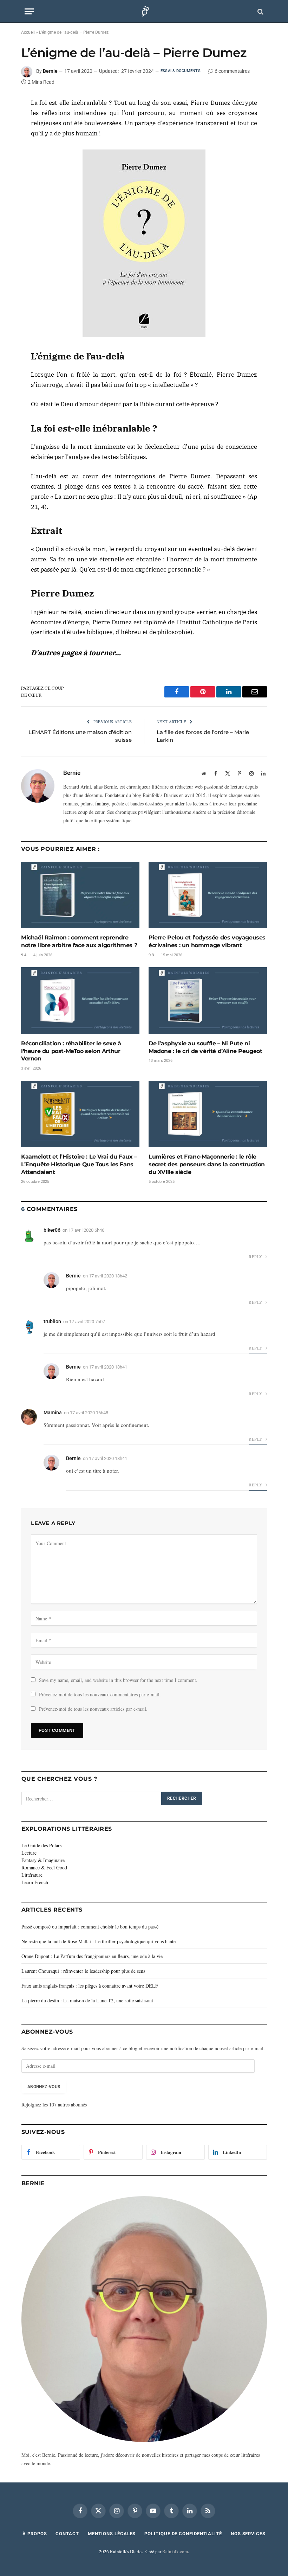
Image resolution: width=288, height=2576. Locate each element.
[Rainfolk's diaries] (144, 11)
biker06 (52, 1230)
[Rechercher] (260, 11)
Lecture (29, 1853)
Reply (256, 1256)
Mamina (53, 1413)
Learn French (35, 1882)
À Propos (35, 2534)
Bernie (50, 71)
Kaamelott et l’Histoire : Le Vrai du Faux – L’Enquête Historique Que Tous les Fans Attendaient (79, 1164)
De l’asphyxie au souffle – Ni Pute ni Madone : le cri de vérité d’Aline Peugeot (205, 1047)
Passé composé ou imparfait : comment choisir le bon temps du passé (90, 1927)
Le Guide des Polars (41, 1845)
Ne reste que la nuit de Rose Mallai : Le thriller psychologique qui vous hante (99, 1941)
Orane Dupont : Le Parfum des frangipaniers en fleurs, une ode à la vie (92, 1956)
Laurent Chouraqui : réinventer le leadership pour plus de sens (83, 1971)
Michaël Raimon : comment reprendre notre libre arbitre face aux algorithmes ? (79, 941)
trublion (52, 1321)
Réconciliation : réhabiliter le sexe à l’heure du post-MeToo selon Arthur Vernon (71, 1051)
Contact (67, 2534)
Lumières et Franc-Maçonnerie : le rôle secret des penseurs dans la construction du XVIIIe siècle (207, 1164)
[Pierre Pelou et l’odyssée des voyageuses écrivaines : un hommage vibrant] (208, 895)
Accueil (28, 32)
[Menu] (29, 11)
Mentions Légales (112, 2534)
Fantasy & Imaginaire (43, 1860)
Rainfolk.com (175, 2551)
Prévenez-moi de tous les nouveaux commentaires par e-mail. (100, 1694)
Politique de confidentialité (183, 2534)
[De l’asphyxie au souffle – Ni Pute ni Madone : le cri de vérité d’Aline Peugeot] (208, 1001)
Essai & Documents (181, 71)
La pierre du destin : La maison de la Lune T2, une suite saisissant (87, 2000)
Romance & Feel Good (44, 1867)
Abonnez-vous (44, 2087)
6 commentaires (232, 71)
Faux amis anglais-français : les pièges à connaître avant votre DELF (90, 1986)
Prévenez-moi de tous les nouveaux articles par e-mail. (93, 1709)
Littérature (32, 1875)
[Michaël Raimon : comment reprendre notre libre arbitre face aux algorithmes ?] (80, 895)
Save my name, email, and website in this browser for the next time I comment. (118, 1680)
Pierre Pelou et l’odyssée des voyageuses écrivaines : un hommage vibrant (207, 941)
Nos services (248, 2534)
